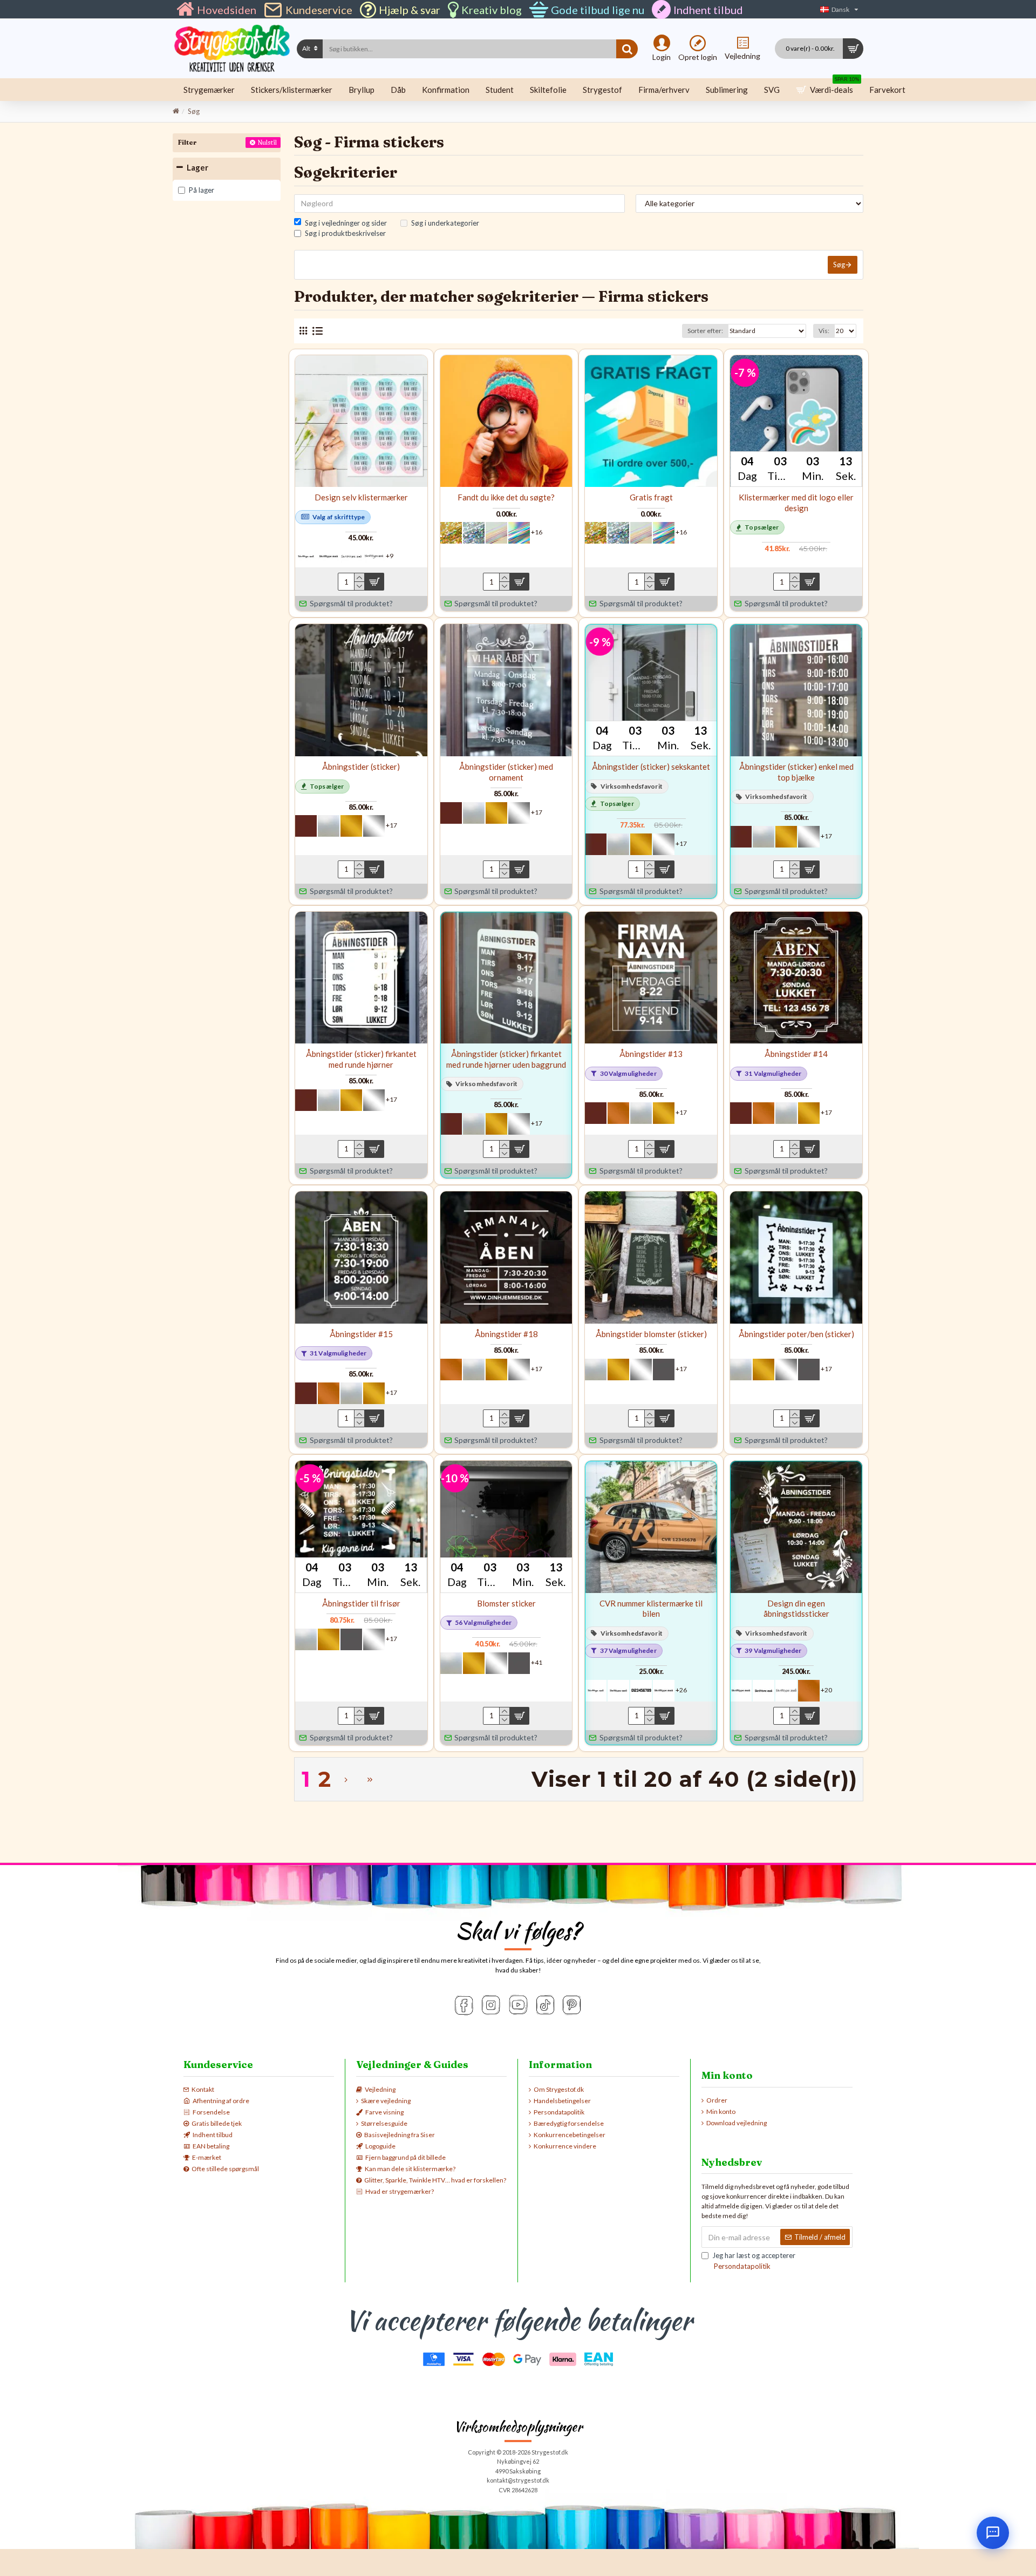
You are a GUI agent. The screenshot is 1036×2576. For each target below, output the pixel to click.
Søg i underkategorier (445, 223)
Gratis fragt (651, 497)
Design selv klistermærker (361, 497)
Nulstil (267, 142)
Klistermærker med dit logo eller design (796, 503)
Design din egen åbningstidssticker (796, 1609)
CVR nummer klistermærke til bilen (651, 1609)
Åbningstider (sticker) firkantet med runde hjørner (361, 1059)
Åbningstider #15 (361, 1334)
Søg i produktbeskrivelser (345, 233)
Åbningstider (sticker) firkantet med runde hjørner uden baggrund (506, 1059)
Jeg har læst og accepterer (754, 2261)
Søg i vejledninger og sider (346, 223)
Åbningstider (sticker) (361, 767)
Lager (197, 167)
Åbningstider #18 (506, 1334)
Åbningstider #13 (651, 1054)
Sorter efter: (705, 331)
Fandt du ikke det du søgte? (506, 497)
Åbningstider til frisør (361, 1603)
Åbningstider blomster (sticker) (651, 1334)
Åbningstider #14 (796, 1054)
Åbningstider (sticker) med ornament (506, 772)
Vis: (824, 331)
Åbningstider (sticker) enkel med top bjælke (796, 772)
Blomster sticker (506, 1603)
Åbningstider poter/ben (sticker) (796, 1334)
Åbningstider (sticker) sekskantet (651, 767)
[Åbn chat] (993, 2533)
